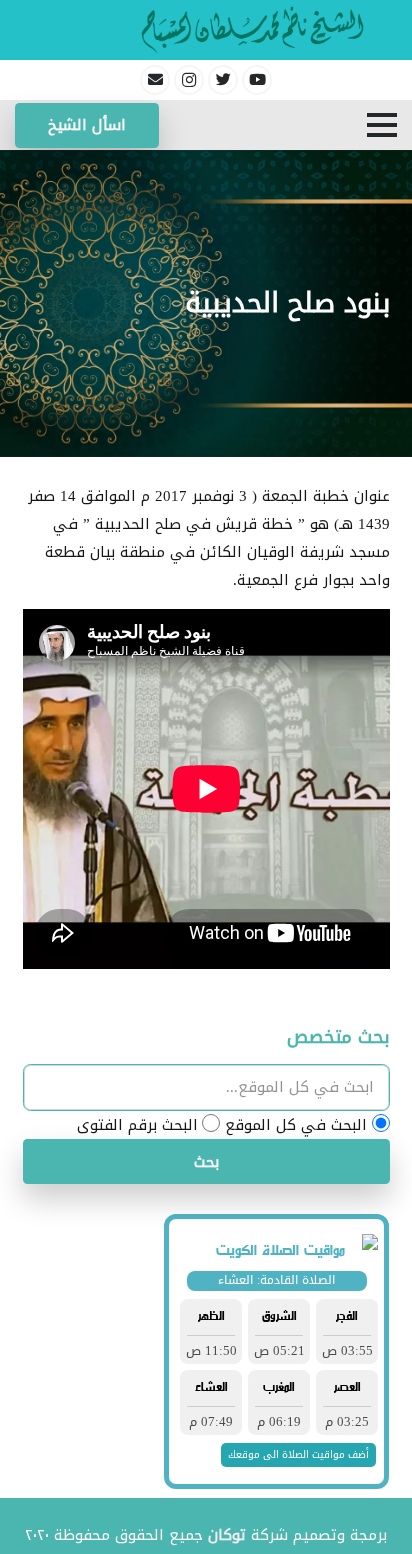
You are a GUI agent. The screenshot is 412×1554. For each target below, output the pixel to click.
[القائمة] (382, 125)
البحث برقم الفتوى (137, 1125)
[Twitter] (223, 80)
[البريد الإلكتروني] (155, 80)
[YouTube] (257, 80)
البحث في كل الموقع (296, 1125)
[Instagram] (189, 80)
